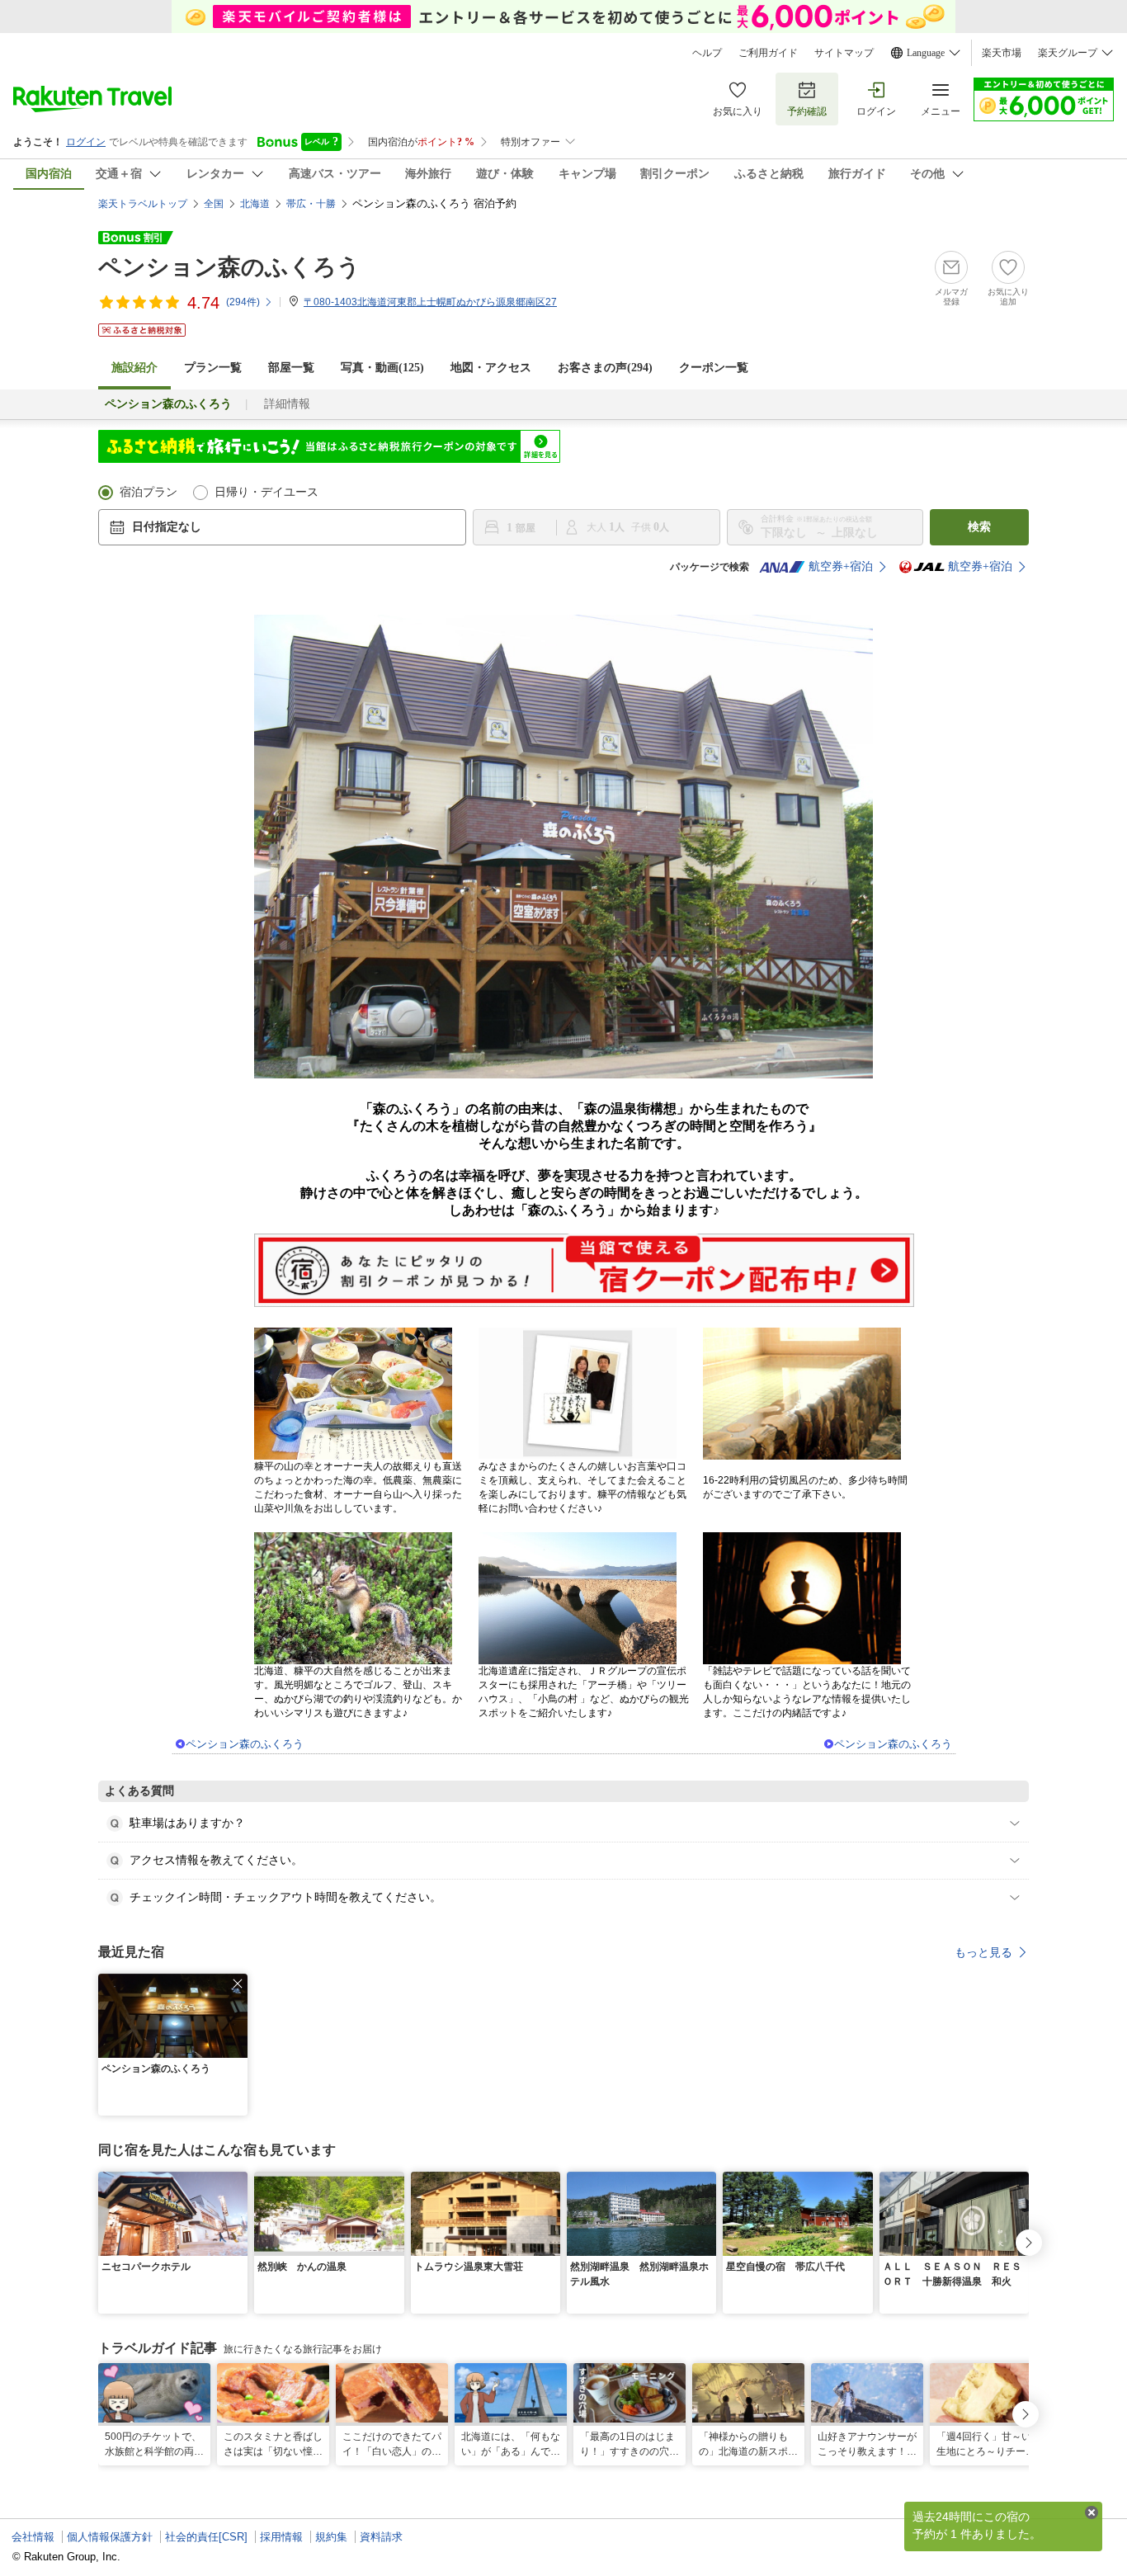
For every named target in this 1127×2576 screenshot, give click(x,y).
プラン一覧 (213, 368)
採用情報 (281, 2537)
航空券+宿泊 (841, 566)
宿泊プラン (149, 492)
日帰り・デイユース (266, 492)
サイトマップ (844, 53)
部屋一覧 (291, 368)
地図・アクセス (491, 368)
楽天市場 (1002, 53)
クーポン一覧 (714, 368)
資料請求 (381, 2537)
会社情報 (33, 2537)
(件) (243, 302)
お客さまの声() (605, 368)
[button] (238, 1984)
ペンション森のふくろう (229, 267)
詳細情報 (287, 404)
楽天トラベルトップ (143, 204)
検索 (979, 527)
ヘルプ (707, 53)
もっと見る (983, 1952)
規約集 (331, 2537)
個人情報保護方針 (110, 2537)
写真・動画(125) (382, 368)
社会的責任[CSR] (206, 2537)
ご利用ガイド (768, 53)
